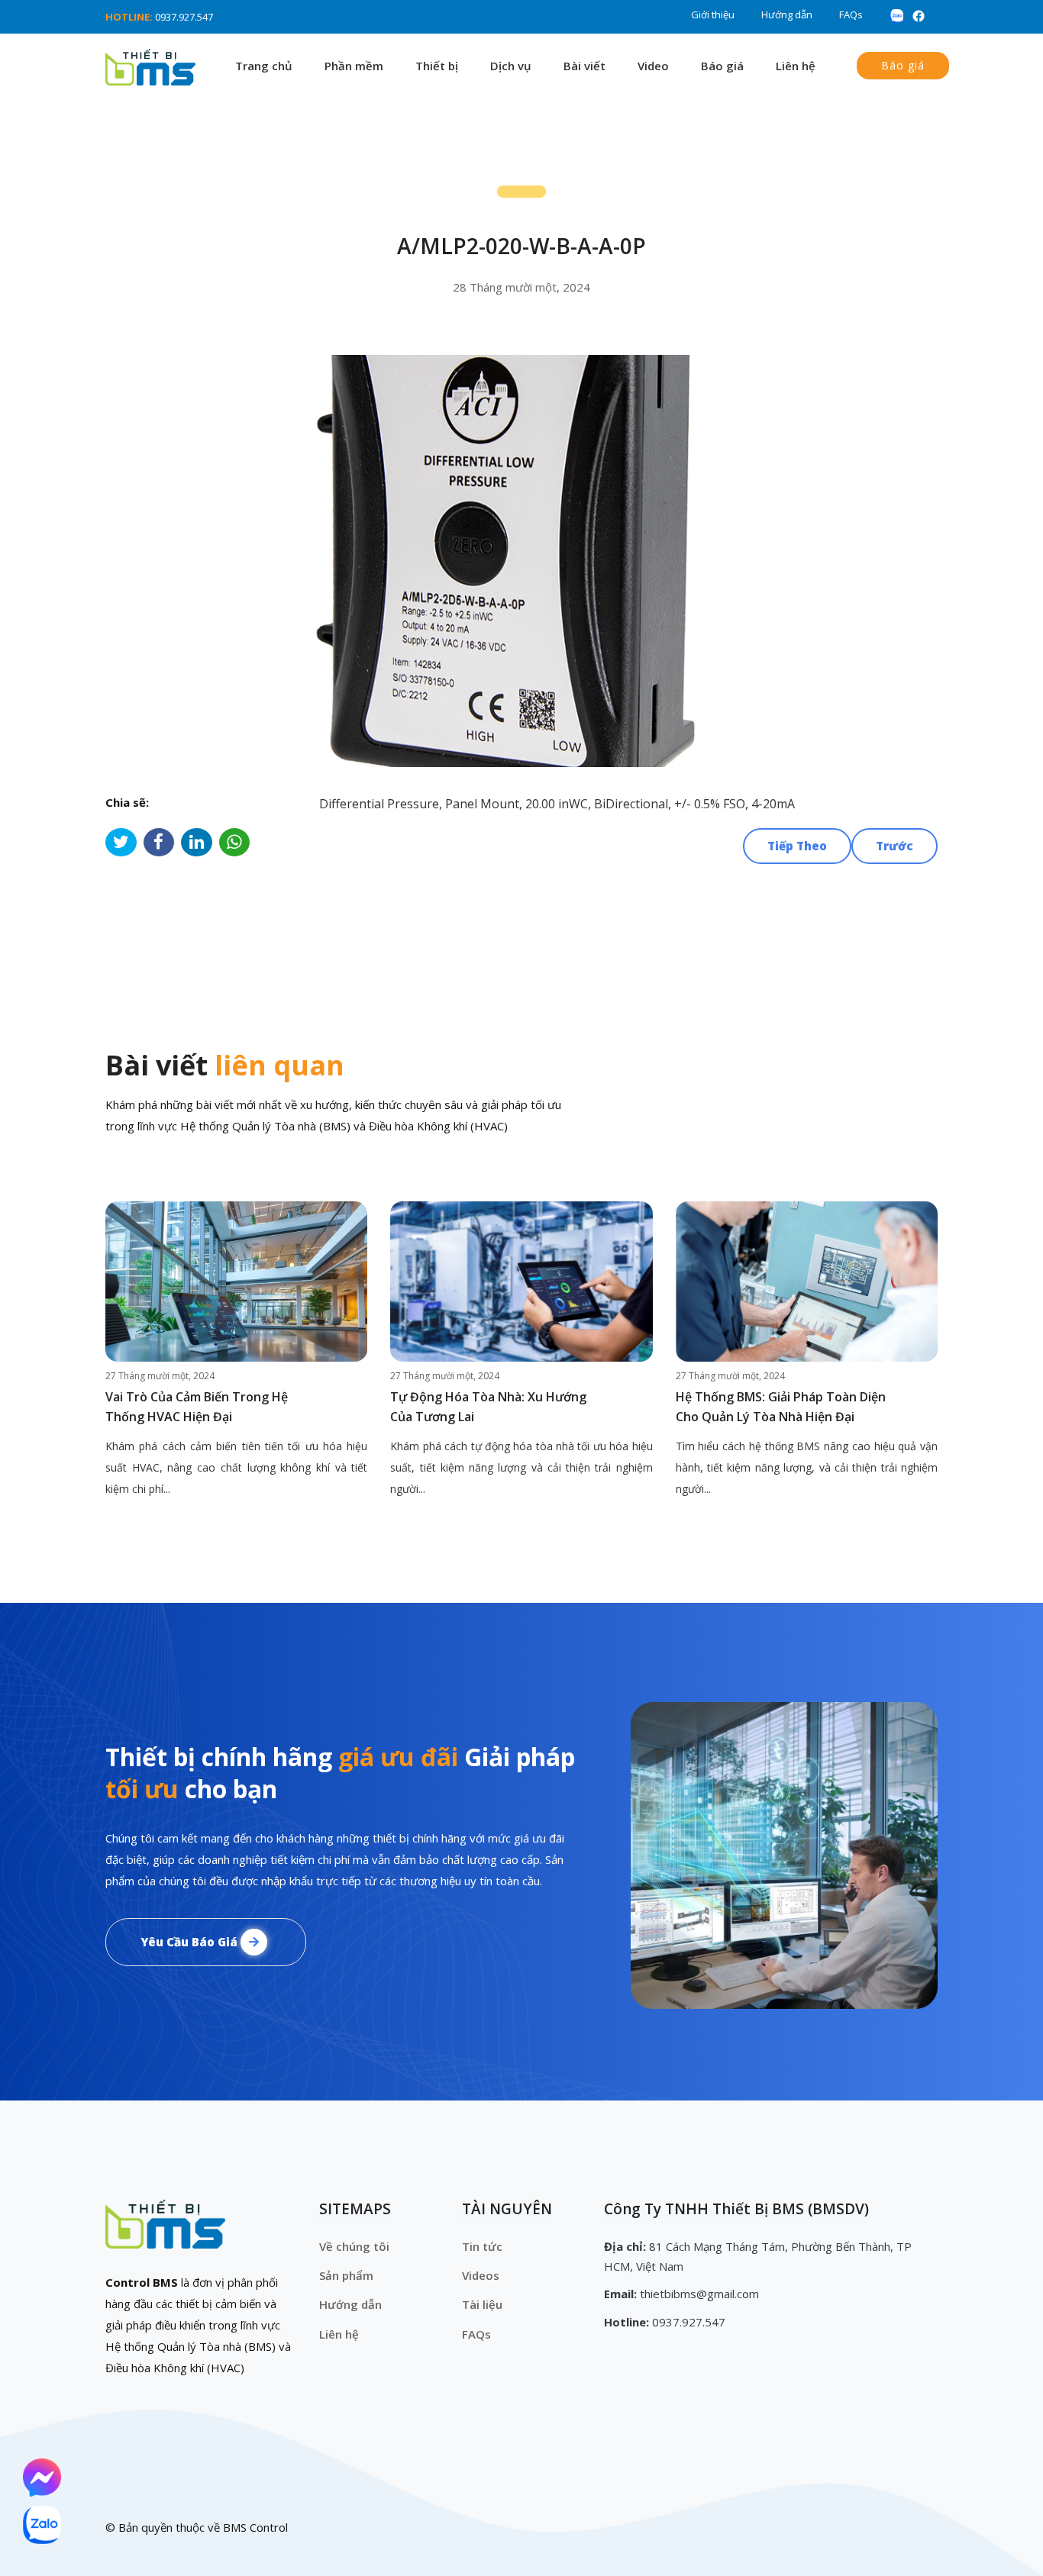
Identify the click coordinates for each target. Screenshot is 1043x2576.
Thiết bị (437, 66)
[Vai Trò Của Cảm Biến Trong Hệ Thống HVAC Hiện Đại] (236, 1282)
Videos (481, 2275)
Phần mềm (354, 66)
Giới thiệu (713, 15)
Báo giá (722, 66)
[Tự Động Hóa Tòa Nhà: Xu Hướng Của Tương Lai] (521, 1282)
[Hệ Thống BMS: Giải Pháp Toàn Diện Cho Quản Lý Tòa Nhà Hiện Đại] (807, 1282)
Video (653, 66)
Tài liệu (482, 2304)
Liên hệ (796, 66)
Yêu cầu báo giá (191, 1942)
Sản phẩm (346, 2275)
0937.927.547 (184, 17)
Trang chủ (264, 66)
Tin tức (482, 2246)
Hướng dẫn (787, 15)
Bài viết (584, 66)
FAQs (851, 15)
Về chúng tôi (354, 2246)
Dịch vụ (511, 66)
